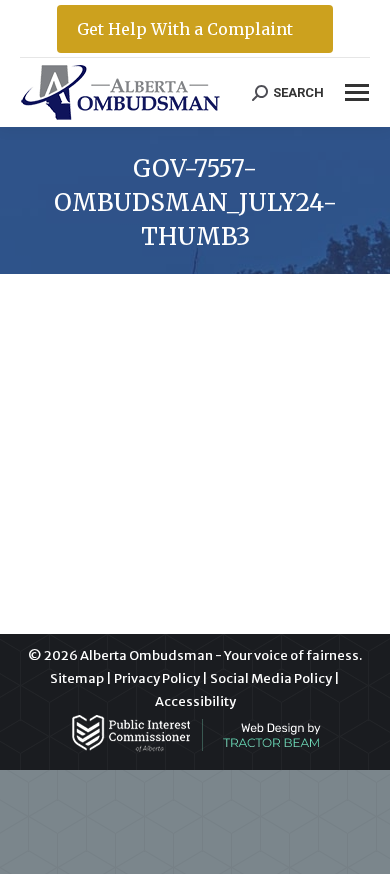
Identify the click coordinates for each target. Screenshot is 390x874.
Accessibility (195, 701)
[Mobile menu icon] (357, 92)
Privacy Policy (157, 678)
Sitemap (77, 678)
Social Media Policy (271, 678)
